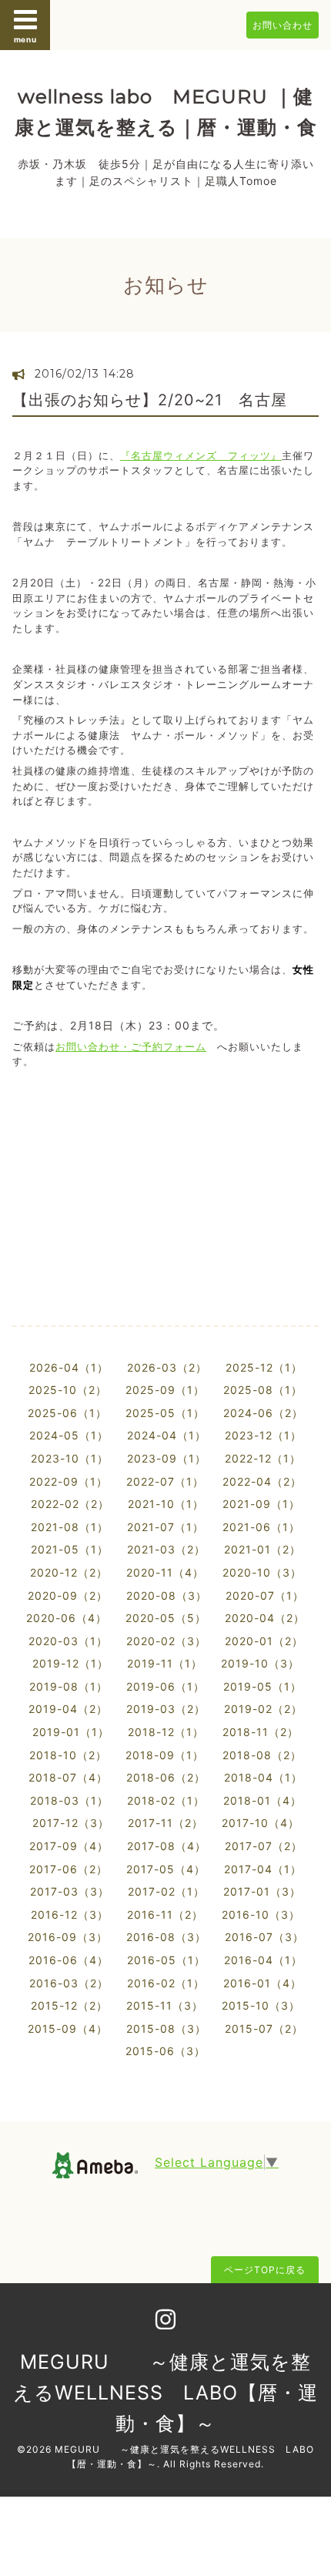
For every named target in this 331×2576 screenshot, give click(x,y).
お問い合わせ (283, 25)
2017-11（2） (165, 1823)
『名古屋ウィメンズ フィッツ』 (201, 455)
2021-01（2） (262, 1549)
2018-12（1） (166, 1732)
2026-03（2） (167, 1367)
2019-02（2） (263, 1709)
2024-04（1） (167, 1435)
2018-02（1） (166, 1800)
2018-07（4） (68, 1777)
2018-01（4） (262, 1800)
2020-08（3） (167, 1595)
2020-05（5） (166, 1618)
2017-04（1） (263, 1869)
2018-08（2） (262, 1755)
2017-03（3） (70, 1891)
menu (25, 39)
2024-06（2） (263, 1413)
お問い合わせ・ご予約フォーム (131, 1046)
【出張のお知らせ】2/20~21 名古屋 (158, 400)
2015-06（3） (165, 2051)
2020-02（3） (166, 1641)
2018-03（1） (69, 1800)
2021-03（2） (166, 1549)
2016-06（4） (69, 1960)
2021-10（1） (166, 1504)
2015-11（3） (165, 2005)
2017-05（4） (166, 1869)
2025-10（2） (68, 1390)
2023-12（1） (263, 1435)
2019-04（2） (68, 1709)
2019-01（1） (71, 1732)
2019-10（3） (260, 1663)
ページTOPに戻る (265, 2270)
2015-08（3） (166, 2029)
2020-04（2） (265, 1618)
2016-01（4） (262, 1983)
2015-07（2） (264, 2029)
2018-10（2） (68, 1755)
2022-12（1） (263, 1458)
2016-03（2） (69, 1983)
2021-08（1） (70, 1527)
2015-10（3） (261, 2005)
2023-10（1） (70, 1458)
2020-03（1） (68, 1641)
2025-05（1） (165, 1413)
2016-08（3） (166, 1937)
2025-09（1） (165, 1390)
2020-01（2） (264, 1641)
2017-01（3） (262, 1891)
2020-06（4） (67, 1618)
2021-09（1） (261, 1504)
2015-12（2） (69, 2005)
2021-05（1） (70, 1549)
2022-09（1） (69, 1481)
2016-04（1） (263, 1960)
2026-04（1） (69, 1367)
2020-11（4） (165, 1572)
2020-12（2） (69, 1572)
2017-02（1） (166, 1891)
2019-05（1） (262, 1686)
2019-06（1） (165, 1686)
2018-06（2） (166, 1777)
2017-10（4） (261, 1823)
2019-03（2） (166, 1709)
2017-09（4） (69, 1846)
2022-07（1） (165, 1481)
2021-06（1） (261, 1527)
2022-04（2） (262, 1481)
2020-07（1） (265, 1595)
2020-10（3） (262, 1572)
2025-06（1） (67, 1413)
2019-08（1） (69, 1686)
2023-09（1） (167, 1458)
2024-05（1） (69, 1435)
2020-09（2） (68, 1595)
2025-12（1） (264, 1367)
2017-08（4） (167, 1846)
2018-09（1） (165, 1755)
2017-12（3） (71, 1823)
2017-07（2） (264, 1846)
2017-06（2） (69, 1869)
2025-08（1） (263, 1390)
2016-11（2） (165, 1914)
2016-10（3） (261, 1914)
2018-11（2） (261, 1732)
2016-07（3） (264, 1937)
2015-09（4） (68, 2029)
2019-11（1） (165, 1663)
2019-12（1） (70, 1663)
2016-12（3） (70, 1914)
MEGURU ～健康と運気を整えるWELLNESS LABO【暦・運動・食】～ (165, 2393)
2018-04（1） (263, 1777)
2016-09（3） (68, 1937)
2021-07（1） (165, 1527)
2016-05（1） (166, 1960)
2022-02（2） (70, 1504)
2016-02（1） (166, 1983)
